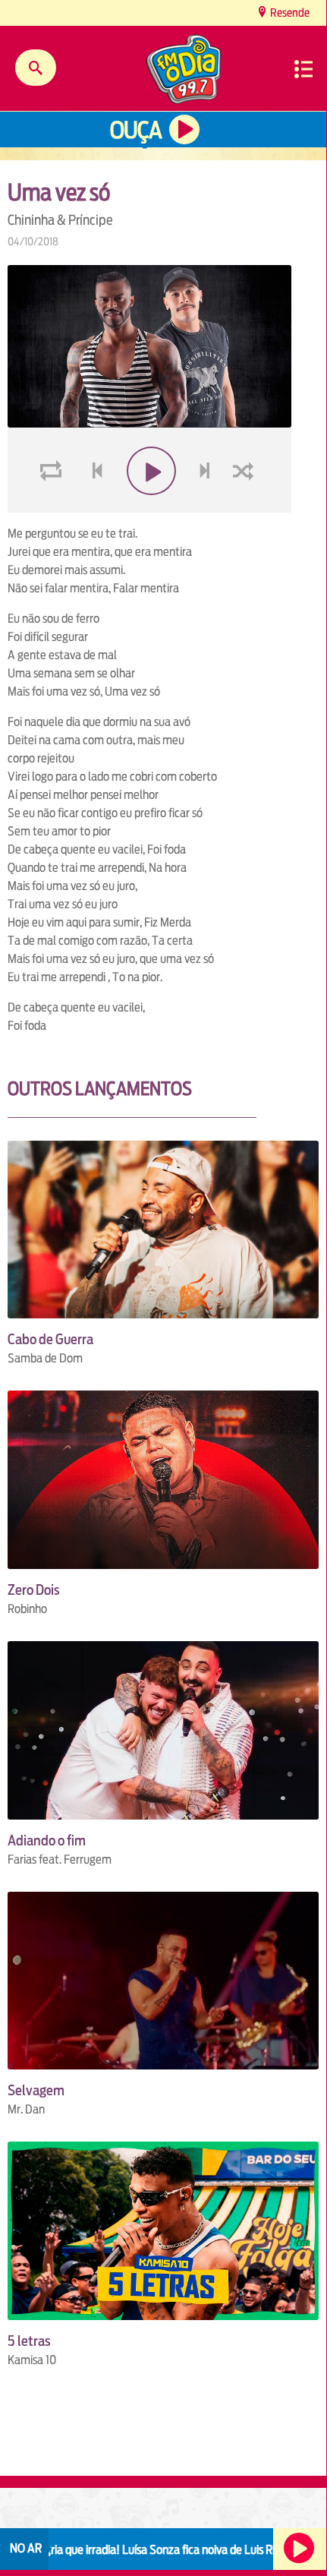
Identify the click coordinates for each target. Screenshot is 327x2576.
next (207, 507)
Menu (303, 69)
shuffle (246, 507)
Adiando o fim (47, 1840)
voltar (93, 507)
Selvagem (36, 2090)
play (150, 507)
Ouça (136, 130)
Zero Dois (34, 1590)
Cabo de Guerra (50, 1339)
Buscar (36, 68)
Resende (289, 13)
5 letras (29, 2341)
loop (53, 507)
